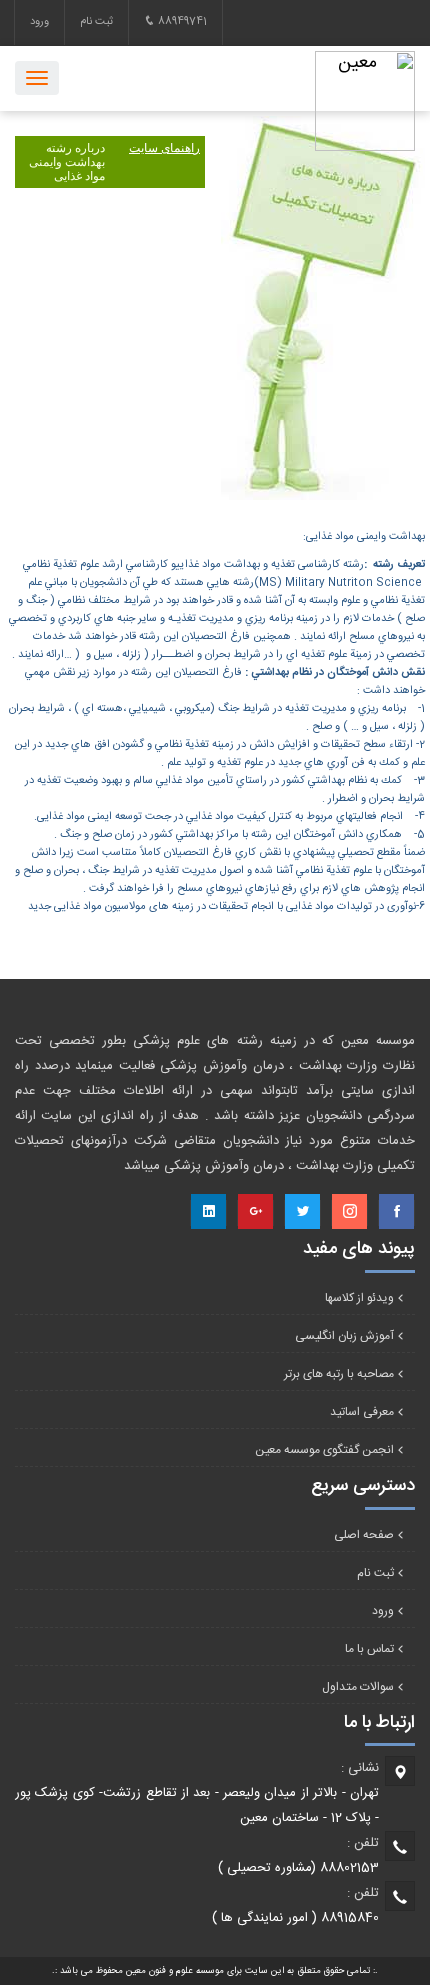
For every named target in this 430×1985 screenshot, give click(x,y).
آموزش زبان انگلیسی (344, 1336)
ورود (39, 22)
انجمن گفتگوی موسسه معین (324, 1450)
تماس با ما (369, 1649)
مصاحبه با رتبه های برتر (339, 1374)
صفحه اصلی (364, 1535)
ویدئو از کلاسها (359, 1298)
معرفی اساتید (362, 1412)
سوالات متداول (358, 1687)
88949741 (181, 22)
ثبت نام (96, 22)
